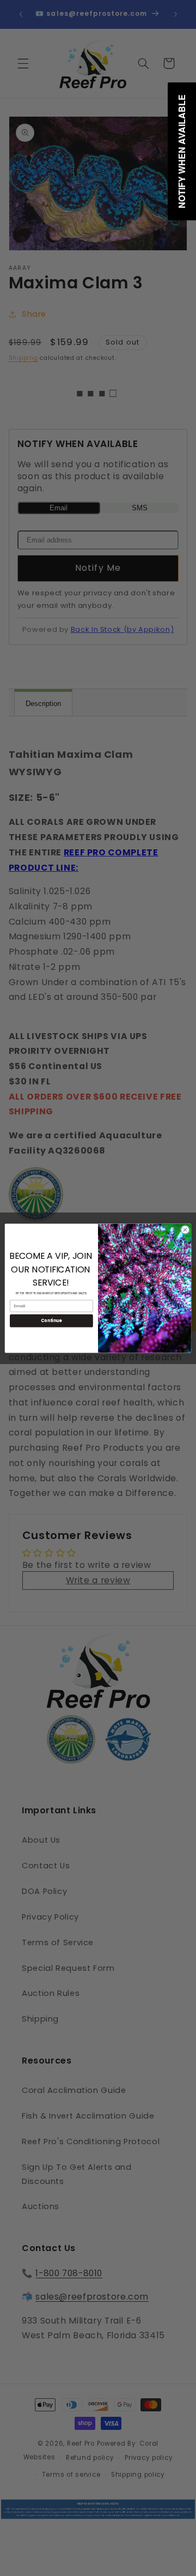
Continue (51, 1320)
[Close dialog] (185, 1229)
